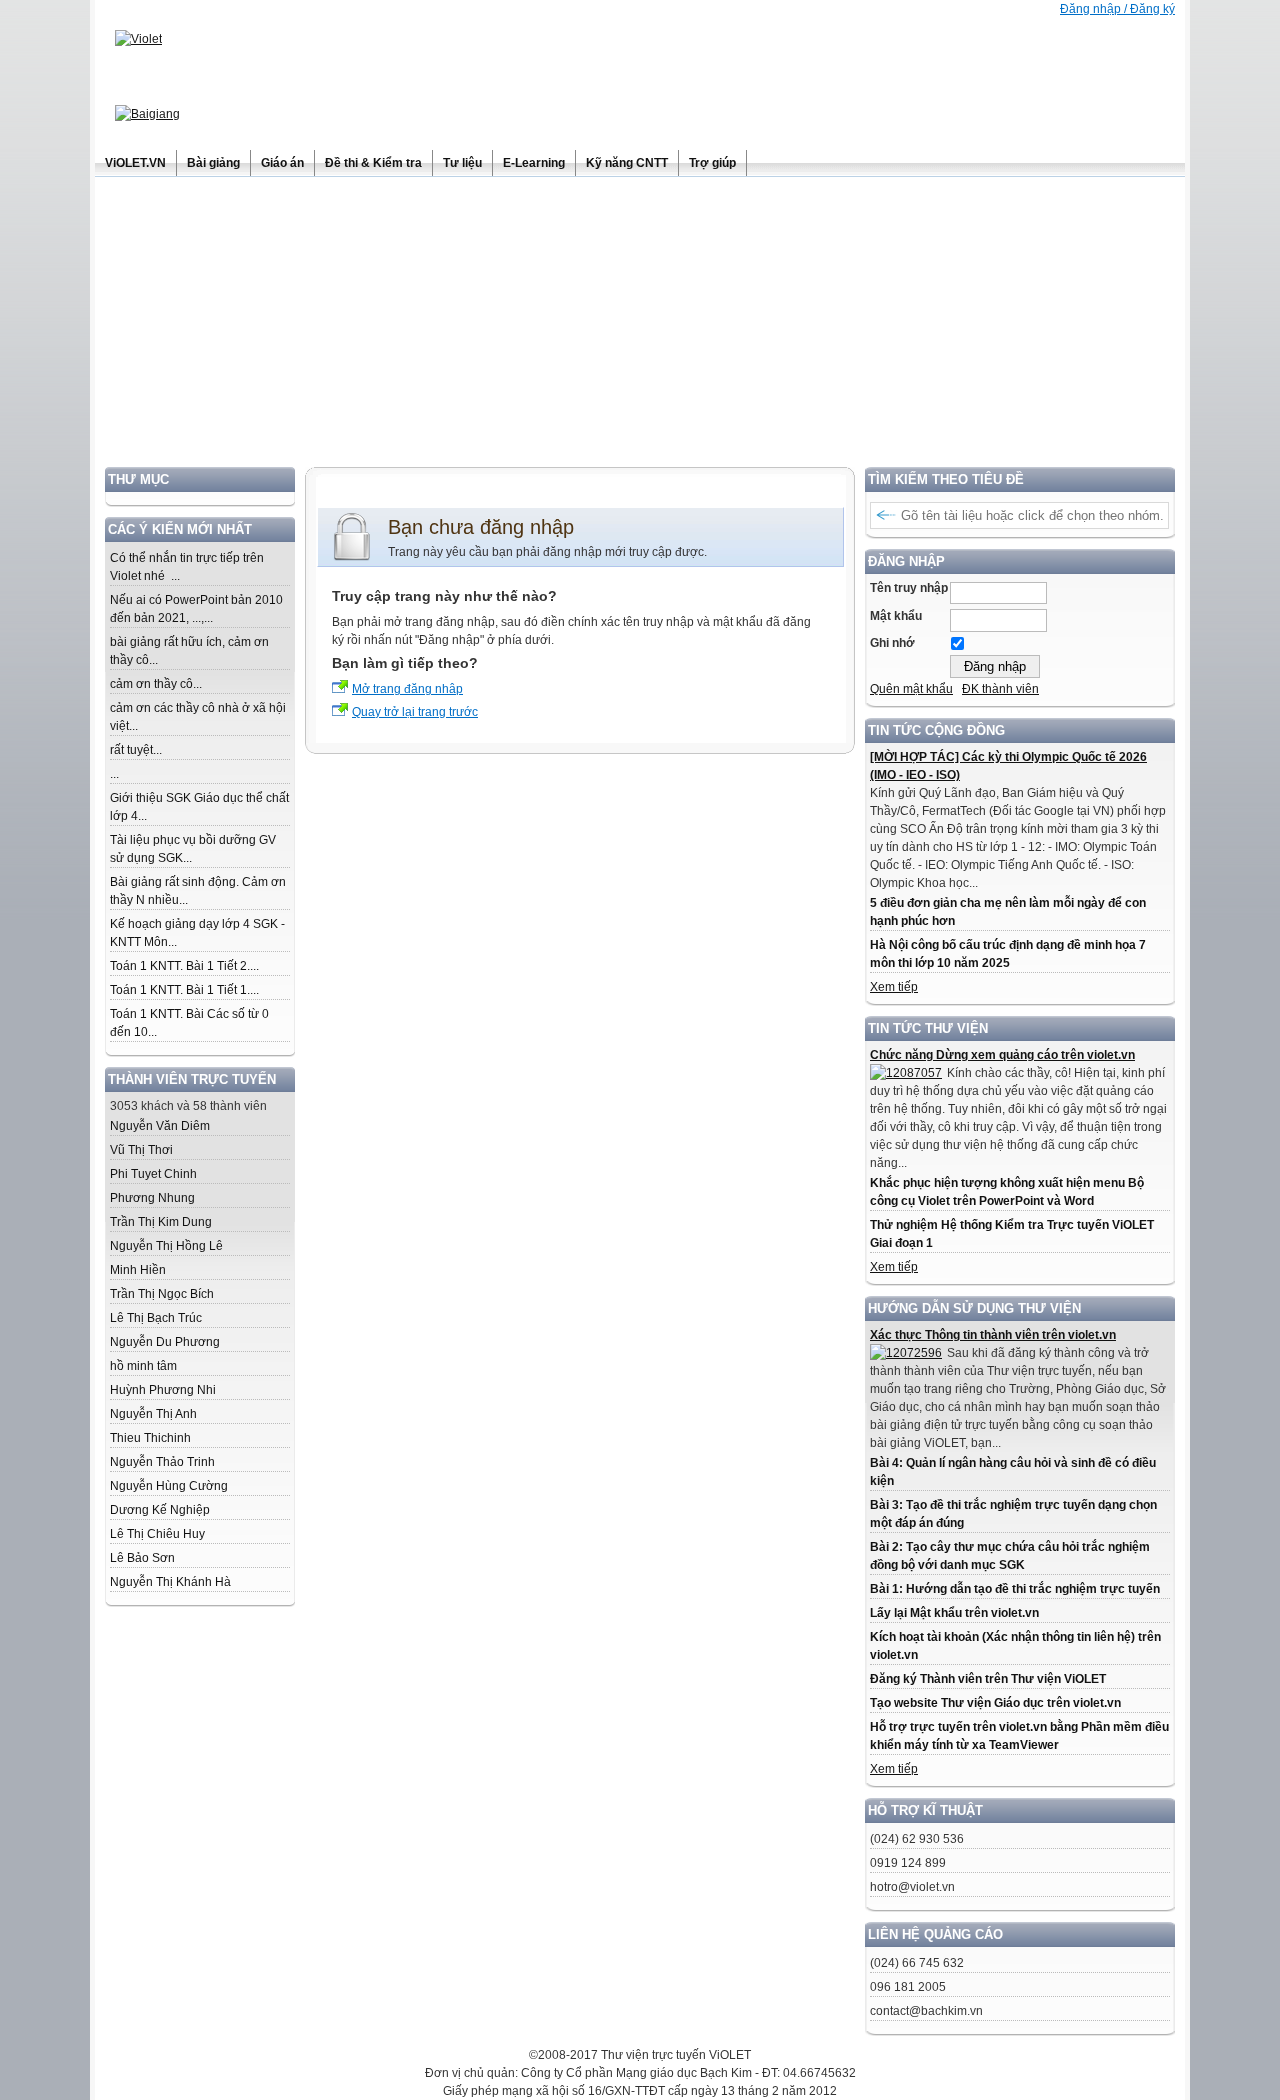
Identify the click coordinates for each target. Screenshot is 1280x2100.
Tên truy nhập (909, 588)
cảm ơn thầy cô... (156, 684)
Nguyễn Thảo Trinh (162, 1462)
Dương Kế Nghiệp (160, 1510)
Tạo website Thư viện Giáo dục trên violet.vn (995, 1703)
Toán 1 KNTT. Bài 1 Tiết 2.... (184, 966)
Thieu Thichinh (150, 1438)
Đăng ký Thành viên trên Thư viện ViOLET (988, 1679)
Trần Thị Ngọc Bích (162, 1294)
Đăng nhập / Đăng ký (1117, 9)
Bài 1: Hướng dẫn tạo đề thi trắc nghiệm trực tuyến (1015, 1589)
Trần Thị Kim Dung (161, 1222)
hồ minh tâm (143, 1366)
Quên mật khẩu (911, 689)
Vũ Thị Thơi (141, 1150)
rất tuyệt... (136, 750)
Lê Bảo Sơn (142, 1558)
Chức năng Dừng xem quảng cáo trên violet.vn (1002, 1055)
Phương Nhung (152, 1198)
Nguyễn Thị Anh (153, 1414)
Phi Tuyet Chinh (153, 1174)
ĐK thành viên (1000, 689)
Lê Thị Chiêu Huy (157, 1534)
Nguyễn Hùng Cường (169, 1486)
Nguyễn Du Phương (165, 1342)
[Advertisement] (640, 327)
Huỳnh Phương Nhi (163, 1390)
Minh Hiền (138, 1270)
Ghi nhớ (892, 643)
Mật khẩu (896, 616)
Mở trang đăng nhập (407, 689)
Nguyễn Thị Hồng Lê (166, 1246)
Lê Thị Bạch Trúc (156, 1318)
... (114, 774)
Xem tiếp (894, 987)
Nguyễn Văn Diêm (160, 1126)
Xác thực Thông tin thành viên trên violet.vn (993, 1335)
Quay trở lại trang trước (415, 712)
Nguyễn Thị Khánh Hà (170, 1582)
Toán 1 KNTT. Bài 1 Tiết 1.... (184, 990)
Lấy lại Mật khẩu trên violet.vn (954, 1613)
